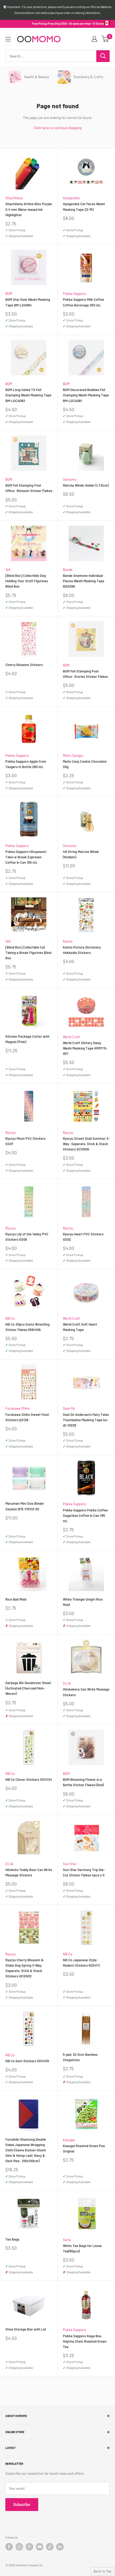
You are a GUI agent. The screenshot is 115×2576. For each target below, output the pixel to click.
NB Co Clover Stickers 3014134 (29, 1779)
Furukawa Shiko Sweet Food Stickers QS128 (27, 1417)
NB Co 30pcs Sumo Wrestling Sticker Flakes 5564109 (27, 1327)
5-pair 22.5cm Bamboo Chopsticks (80, 2057)
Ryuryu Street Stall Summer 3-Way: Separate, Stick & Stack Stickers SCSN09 (86, 1144)
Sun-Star (70, 1864)
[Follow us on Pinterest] (29, 2547)
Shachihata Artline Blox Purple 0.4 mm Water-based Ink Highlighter (29, 209)
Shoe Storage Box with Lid (26, 2329)
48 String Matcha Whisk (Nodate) (81, 854)
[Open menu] (8, 39)
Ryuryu (11, 1133)
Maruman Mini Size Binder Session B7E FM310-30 (25, 1506)
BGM (9, 294)
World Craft (72, 1037)
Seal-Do (69, 1408)
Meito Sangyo (73, 755)
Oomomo (70, 479)
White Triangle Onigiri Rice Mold (83, 1602)
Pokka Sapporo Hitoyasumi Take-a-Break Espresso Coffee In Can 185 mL (26, 857)
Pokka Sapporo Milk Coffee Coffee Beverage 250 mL (83, 302)
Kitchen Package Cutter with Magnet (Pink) (27, 1039)
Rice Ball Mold (16, 1599)
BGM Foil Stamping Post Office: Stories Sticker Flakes (85, 674)
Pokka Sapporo (74, 294)
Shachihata (14, 198)
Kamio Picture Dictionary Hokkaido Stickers (82, 950)
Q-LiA (67, 1683)
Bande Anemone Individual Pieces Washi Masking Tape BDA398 (84, 581)
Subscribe (22, 2504)
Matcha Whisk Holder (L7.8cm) (86, 485)
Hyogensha (71, 198)
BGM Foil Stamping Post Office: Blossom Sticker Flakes (29, 488)
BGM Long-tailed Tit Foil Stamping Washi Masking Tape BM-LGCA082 (28, 395)
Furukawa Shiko (18, 1408)
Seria (67, 2240)
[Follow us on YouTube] (40, 2547)
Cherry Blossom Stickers (24, 665)
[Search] (103, 56)
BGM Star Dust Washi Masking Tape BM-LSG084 (28, 302)
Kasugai (69, 2140)
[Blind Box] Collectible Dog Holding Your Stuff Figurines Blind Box (27, 581)
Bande (68, 570)
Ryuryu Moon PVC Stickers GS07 (25, 1141)
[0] (105, 39)
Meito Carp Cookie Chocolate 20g (85, 764)
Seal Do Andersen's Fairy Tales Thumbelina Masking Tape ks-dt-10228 (86, 1420)
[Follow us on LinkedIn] (60, 2547)
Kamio (68, 941)
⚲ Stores (98, 23)
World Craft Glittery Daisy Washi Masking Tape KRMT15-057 (85, 1048)
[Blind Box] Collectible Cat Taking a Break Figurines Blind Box (28, 953)
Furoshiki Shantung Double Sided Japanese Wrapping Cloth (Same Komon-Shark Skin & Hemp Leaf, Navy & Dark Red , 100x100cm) (26, 2150)
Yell (8, 570)
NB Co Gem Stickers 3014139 (27, 2061)
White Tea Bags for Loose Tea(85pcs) (82, 2248)
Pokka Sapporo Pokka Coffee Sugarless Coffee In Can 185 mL (85, 1515)
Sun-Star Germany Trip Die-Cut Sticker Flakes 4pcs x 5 (84, 1872)
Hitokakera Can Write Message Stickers (86, 1692)
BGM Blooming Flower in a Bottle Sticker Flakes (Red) (83, 1782)
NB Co (10, 1318)
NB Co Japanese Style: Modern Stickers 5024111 (81, 1963)
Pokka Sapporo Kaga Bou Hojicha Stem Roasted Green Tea (85, 2341)
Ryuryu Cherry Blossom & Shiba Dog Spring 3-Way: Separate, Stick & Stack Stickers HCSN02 (24, 1968)
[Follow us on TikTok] (50, 2547)
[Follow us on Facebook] (9, 2547)
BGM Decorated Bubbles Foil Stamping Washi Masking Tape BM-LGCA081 (86, 395)
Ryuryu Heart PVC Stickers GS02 (83, 1237)
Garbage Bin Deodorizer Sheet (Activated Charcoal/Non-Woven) (28, 1688)
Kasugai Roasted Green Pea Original (84, 2148)
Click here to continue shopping (58, 128)
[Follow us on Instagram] (19, 2547)
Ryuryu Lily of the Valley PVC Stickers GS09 (27, 1237)
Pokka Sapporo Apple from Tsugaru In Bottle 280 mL (26, 764)
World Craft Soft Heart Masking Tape (80, 1327)
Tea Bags (12, 2239)
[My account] (94, 39)
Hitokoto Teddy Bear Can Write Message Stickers (29, 1872)
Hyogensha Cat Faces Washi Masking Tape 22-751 (84, 207)
